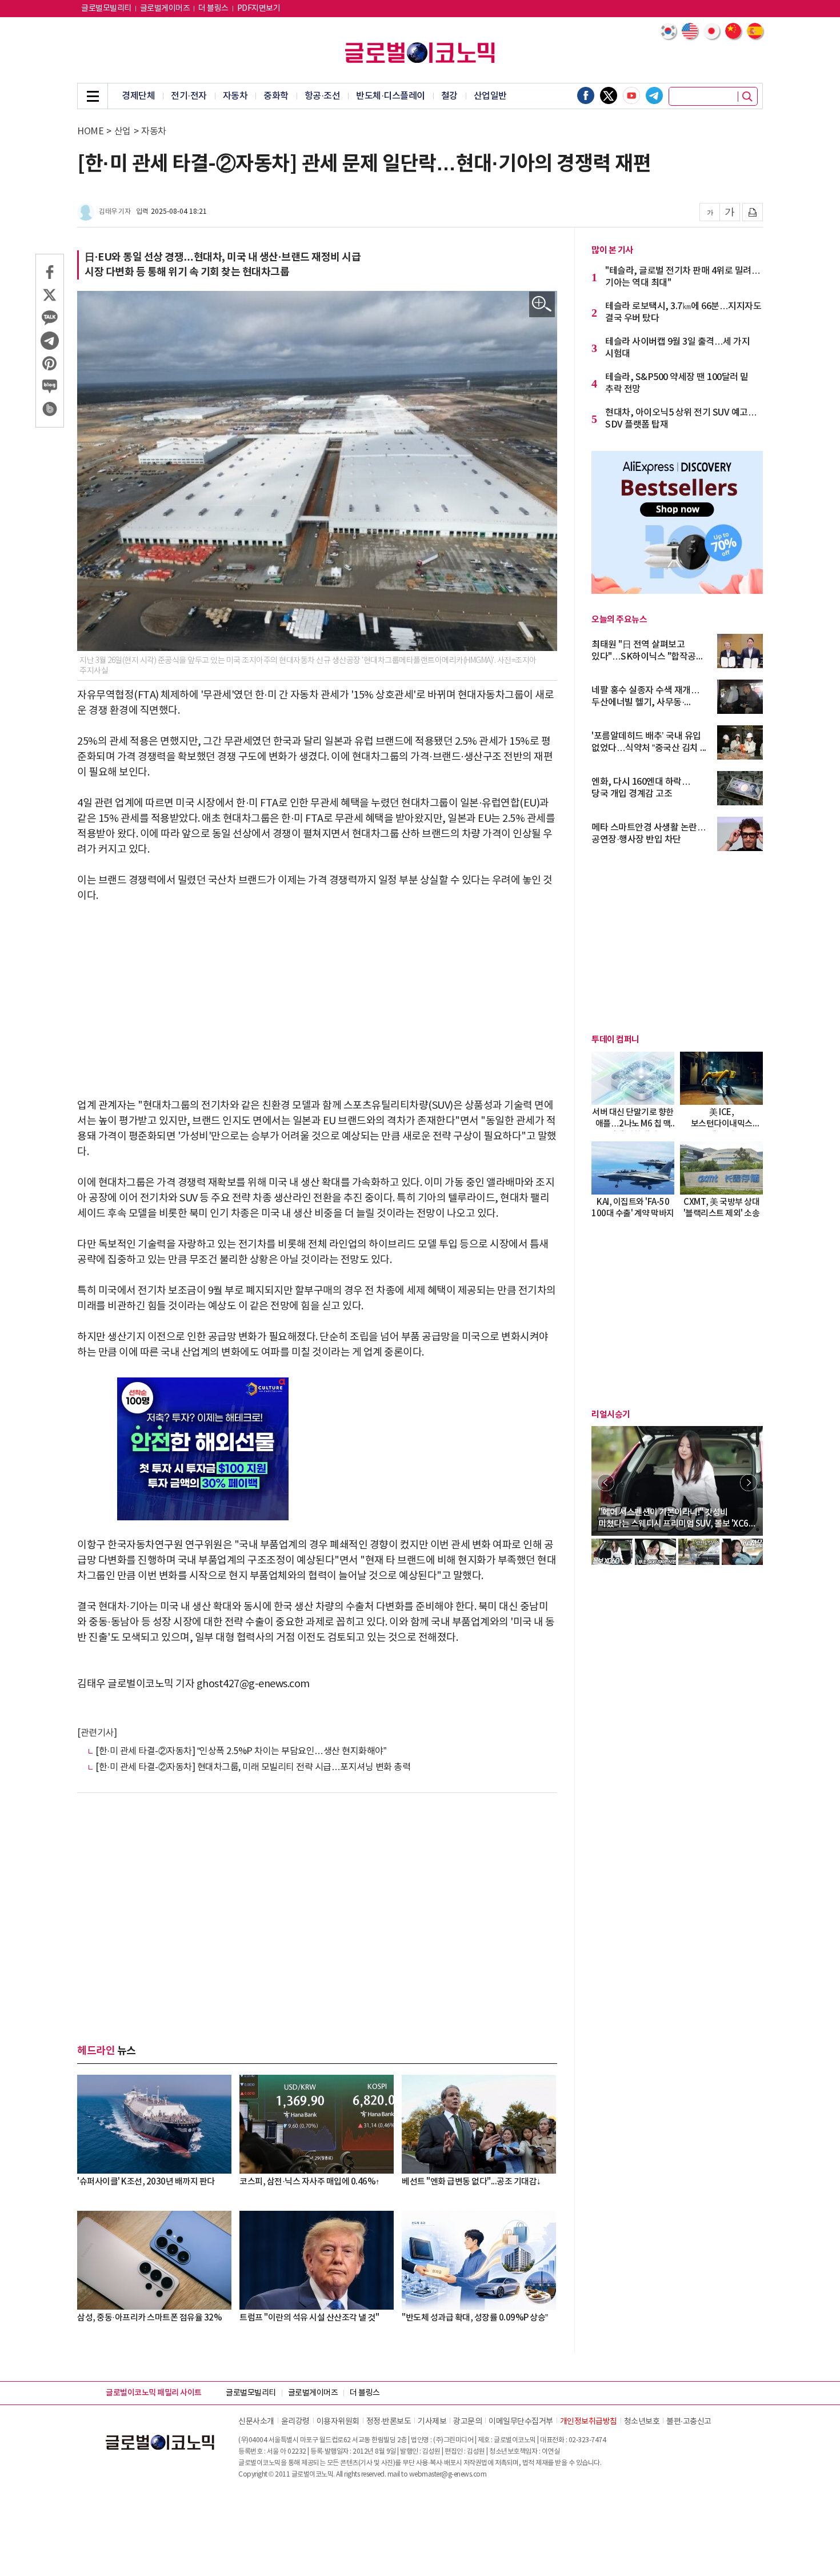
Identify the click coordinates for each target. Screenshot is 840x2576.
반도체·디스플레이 (391, 96)
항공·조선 (323, 96)
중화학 (276, 96)
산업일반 (490, 96)
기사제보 (432, 2422)
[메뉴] (93, 96)
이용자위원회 (338, 2422)
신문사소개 (256, 2422)
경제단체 (138, 96)
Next (749, 1483)
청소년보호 (642, 2422)
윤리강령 (295, 2422)
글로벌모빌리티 (106, 9)
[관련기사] (97, 1733)
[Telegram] (654, 95)
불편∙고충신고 (689, 2422)
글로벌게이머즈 (165, 9)
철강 (449, 96)
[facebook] (586, 95)
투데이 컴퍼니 (615, 1040)
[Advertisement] (317, 1001)
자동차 (235, 96)
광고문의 (467, 2422)
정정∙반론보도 (389, 2422)
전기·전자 (189, 96)
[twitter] (609, 95)
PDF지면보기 (259, 9)
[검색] (747, 97)
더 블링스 (213, 9)
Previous (606, 1483)
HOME (90, 131)
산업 (123, 131)
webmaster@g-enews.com (448, 2475)
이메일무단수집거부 (521, 2422)
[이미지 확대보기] (542, 304)
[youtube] (631, 95)
